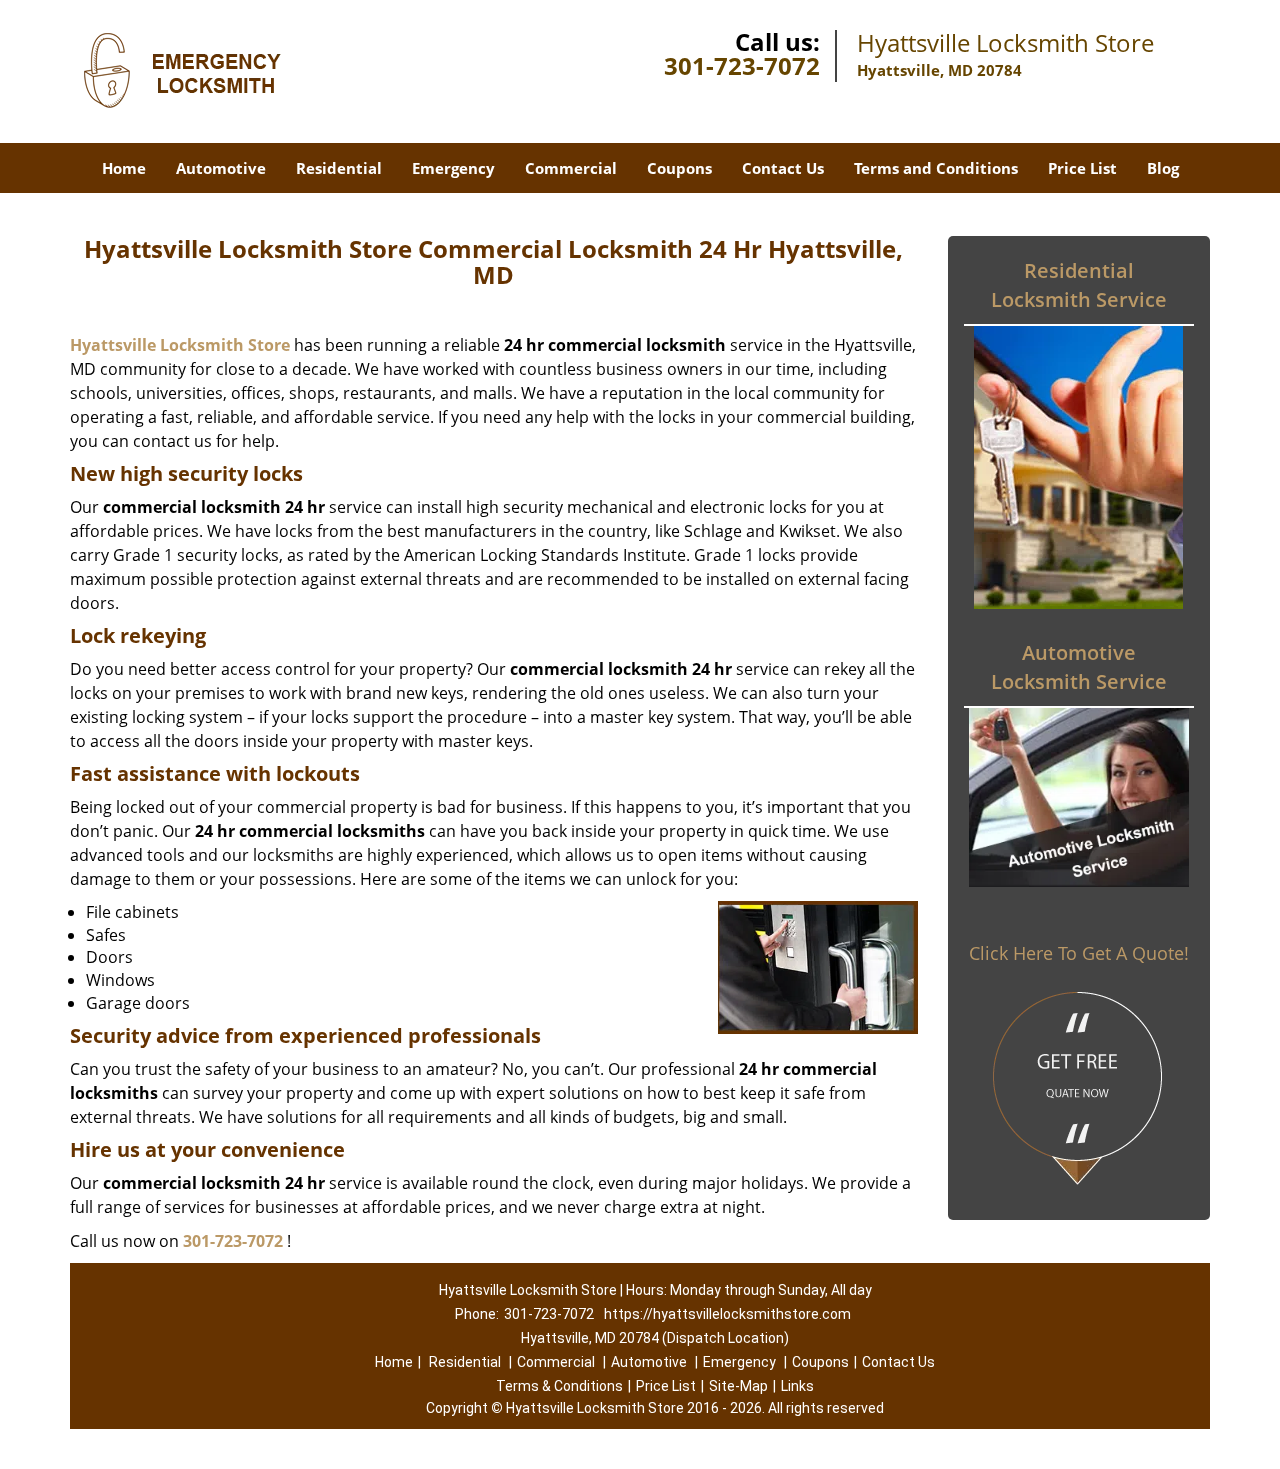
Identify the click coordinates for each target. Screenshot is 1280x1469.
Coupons (679, 168)
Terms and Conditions (936, 168)
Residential (339, 168)
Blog (1163, 168)
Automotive (221, 168)
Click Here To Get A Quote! (1079, 953)
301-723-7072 (742, 65)
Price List (1082, 168)
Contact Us (783, 168)
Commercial (571, 168)
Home (124, 168)
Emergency (453, 168)
